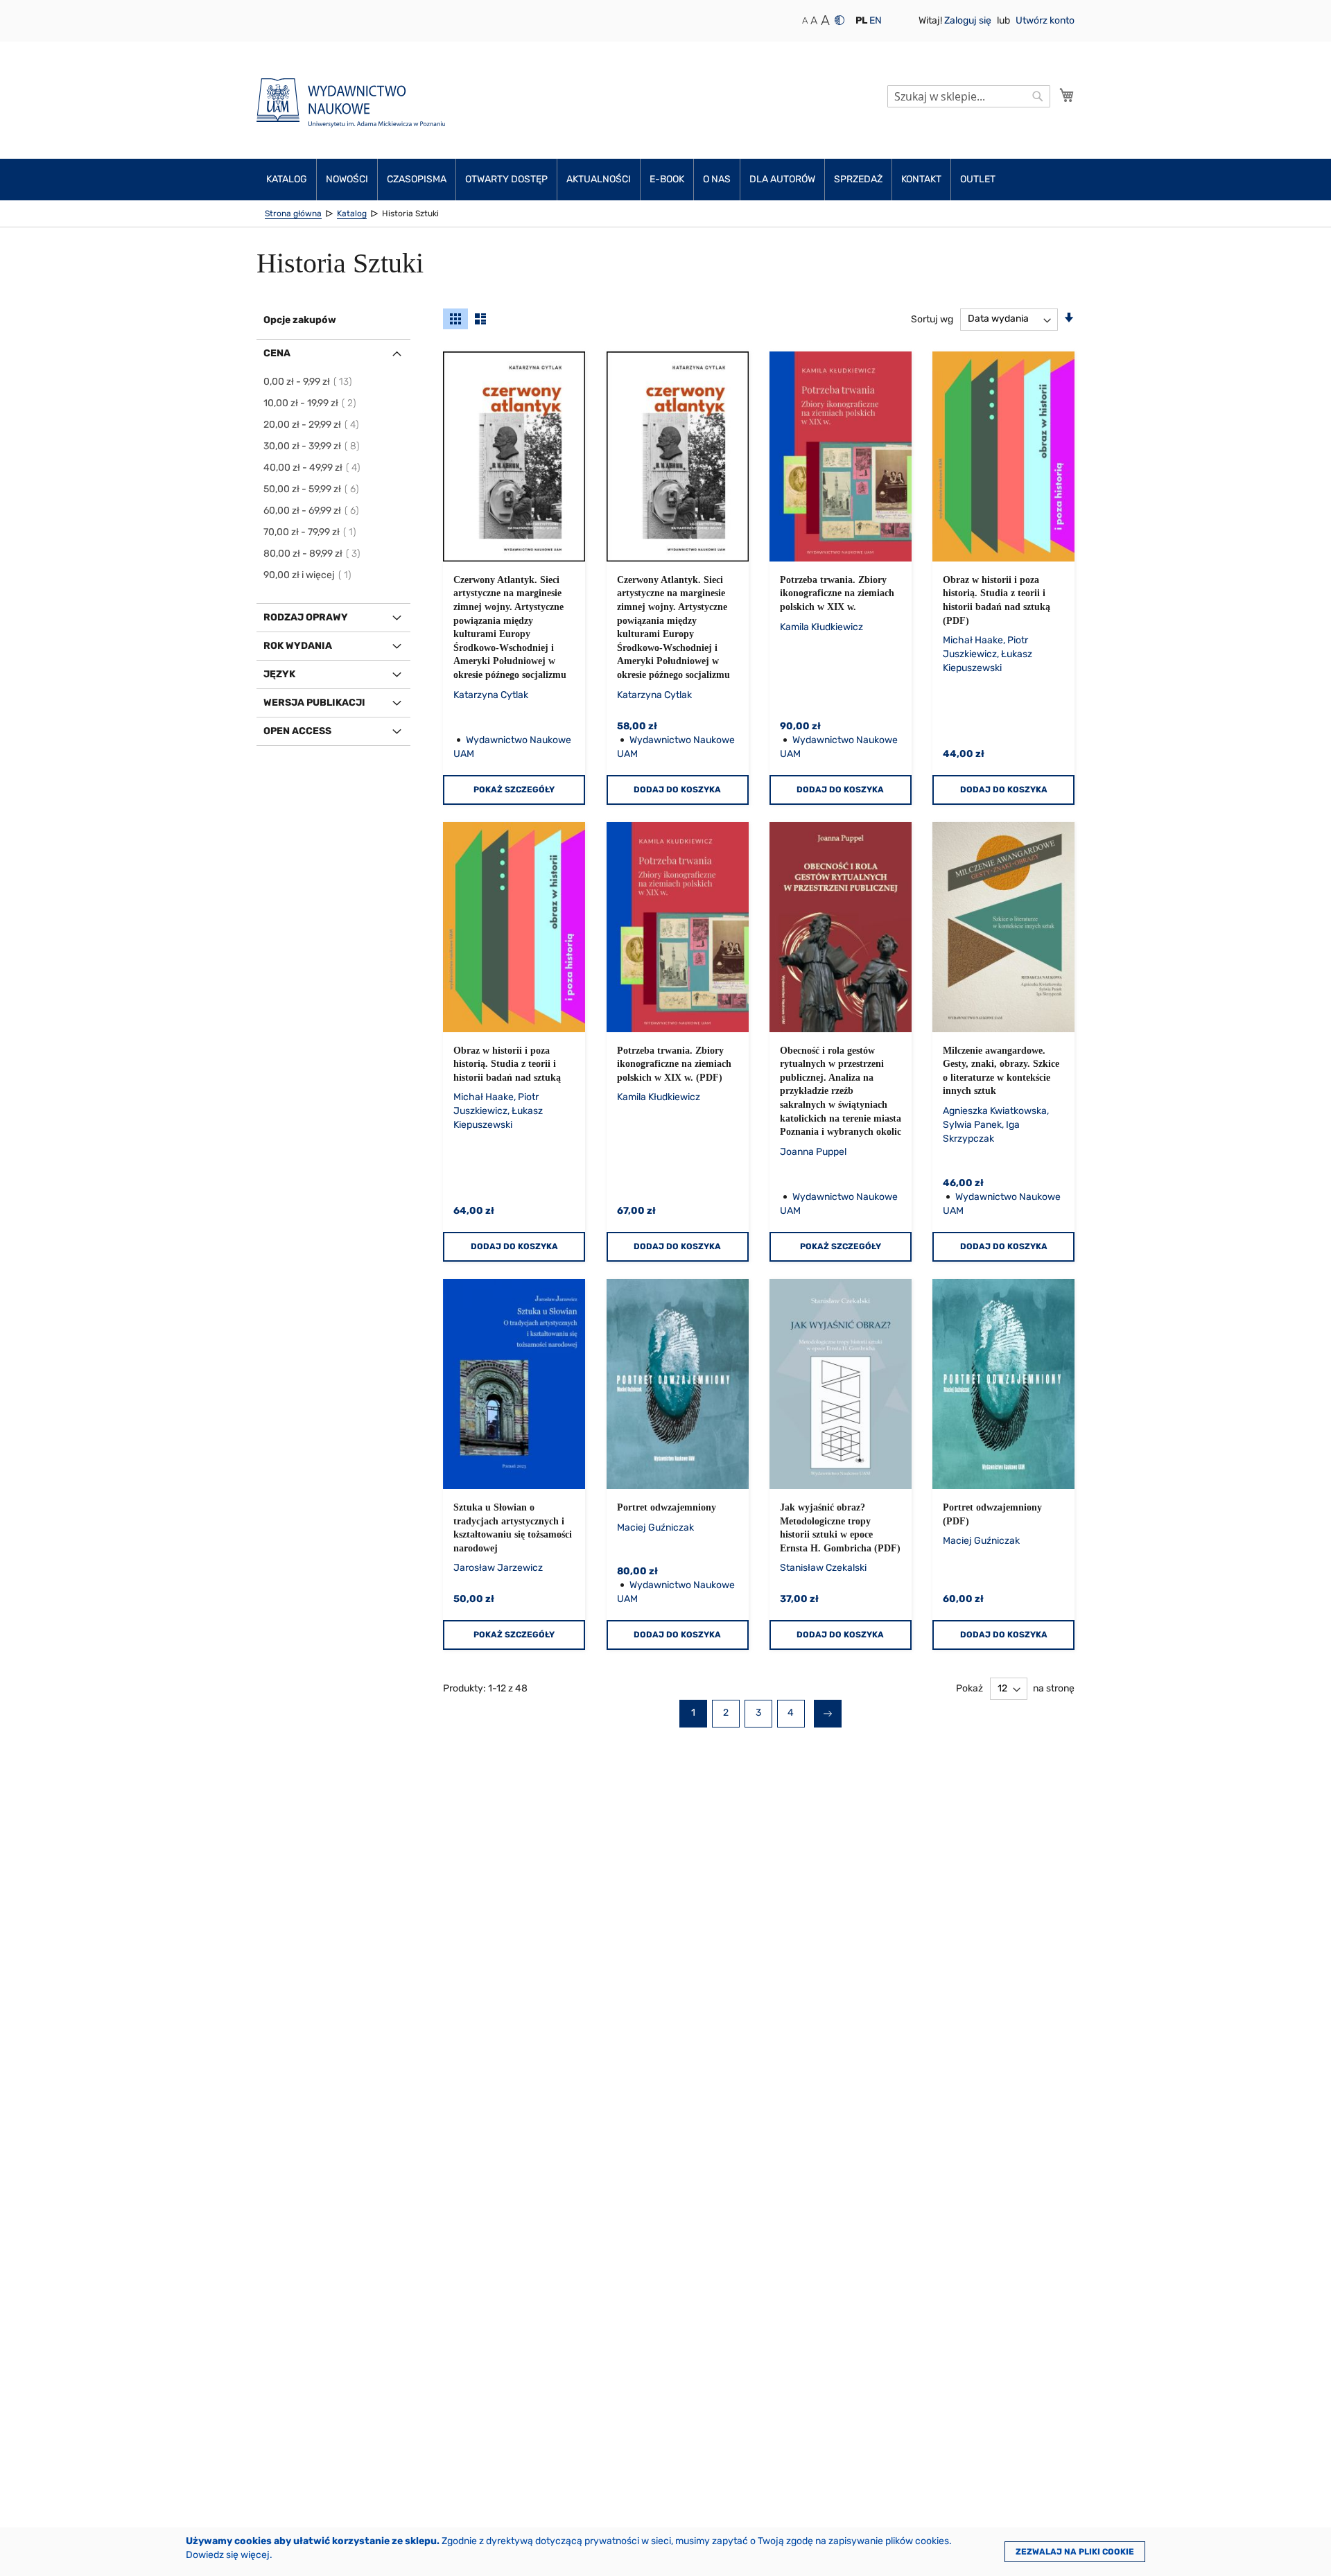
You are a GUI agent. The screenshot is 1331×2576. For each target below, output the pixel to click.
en (876, 20)
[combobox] (969, 96)
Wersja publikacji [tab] (314, 703)
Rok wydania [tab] (298, 646)
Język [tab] (279, 674)
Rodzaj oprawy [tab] (306, 617)
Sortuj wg (932, 319)
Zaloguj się (969, 20)
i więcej (308, 575)
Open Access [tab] (297, 731)
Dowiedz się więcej (228, 2555)
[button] (861, 21)
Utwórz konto (1045, 20)
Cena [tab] (277, 353)
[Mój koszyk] (1067, 95)
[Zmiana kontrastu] (840, 20)
